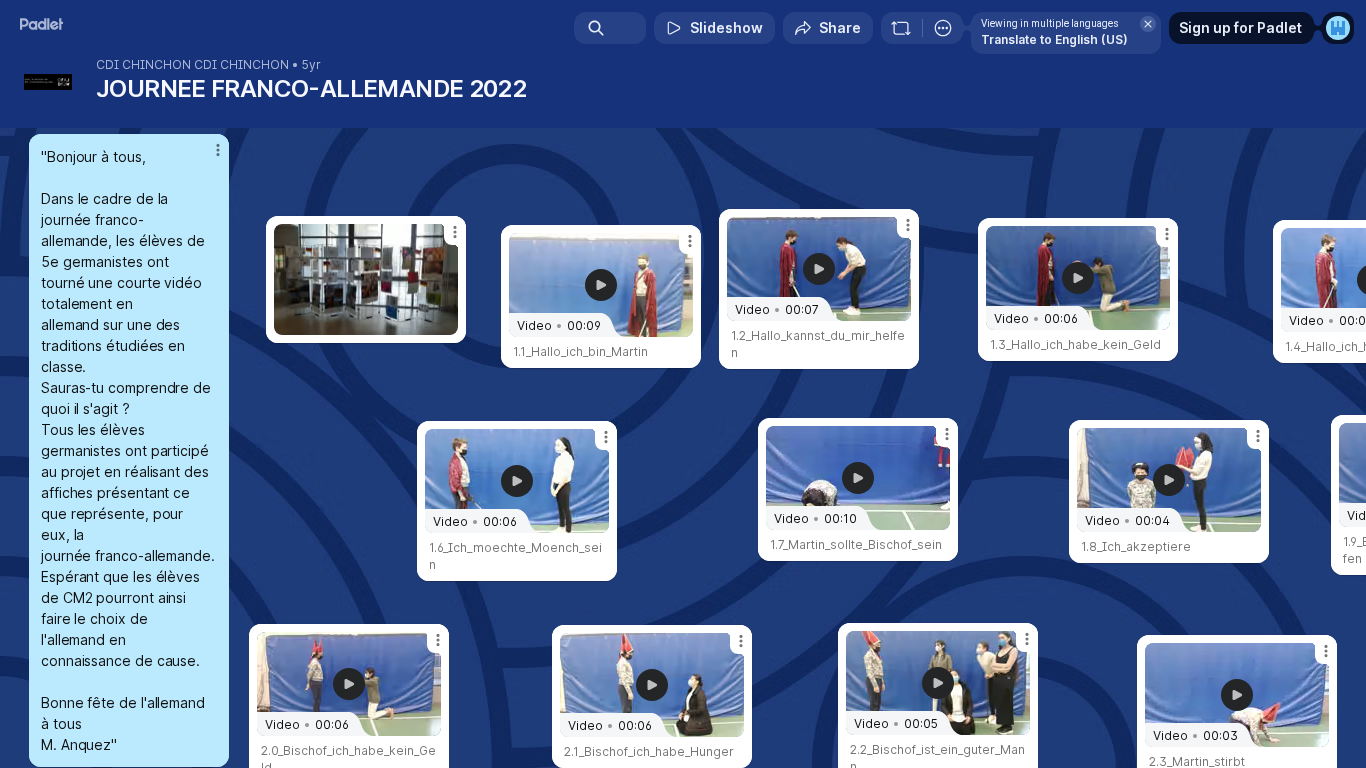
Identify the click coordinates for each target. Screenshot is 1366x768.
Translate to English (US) (1054, 39)
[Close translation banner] (1148, 24)
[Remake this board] (901, 28)
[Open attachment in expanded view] (366, 279)
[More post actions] (218, 150)
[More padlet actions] (943, 28)
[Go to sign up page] (1338, 28)
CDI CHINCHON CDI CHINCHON (192, 65)
